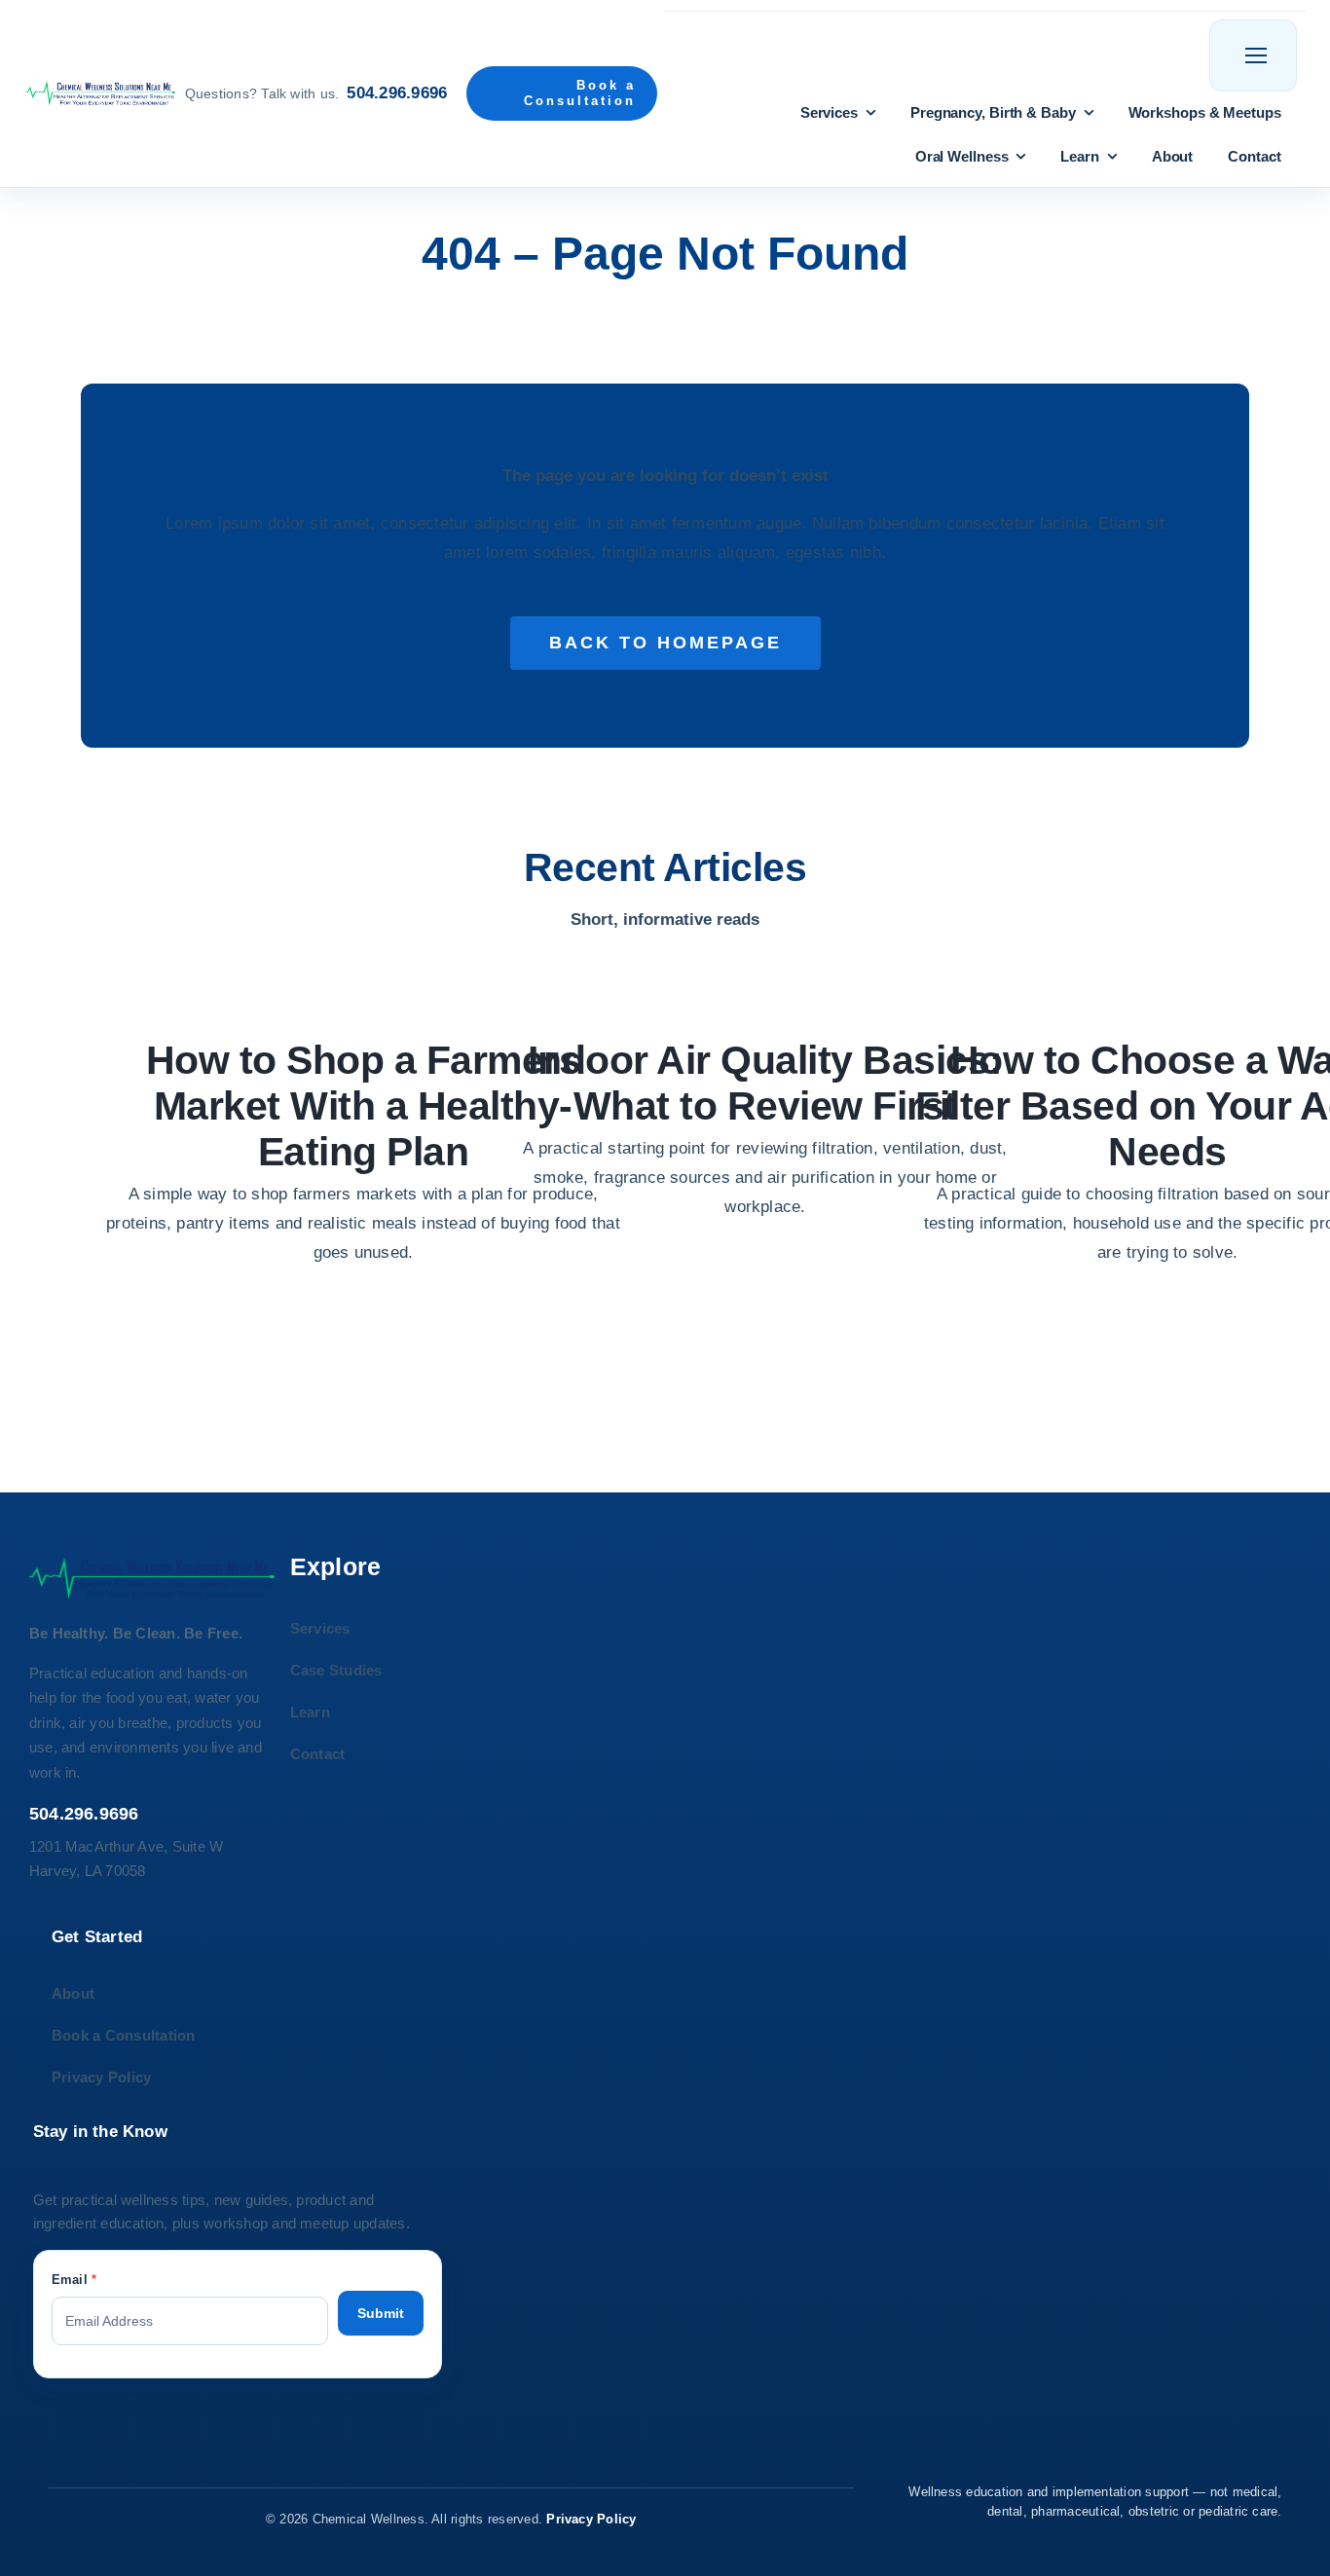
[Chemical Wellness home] (100, 93)
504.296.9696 (397, 93)
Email (74, 2280)
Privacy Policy (591, 2519)
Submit (381, 2313)
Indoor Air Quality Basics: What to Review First (765, 1083)
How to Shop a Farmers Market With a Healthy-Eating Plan (364, 1106)
